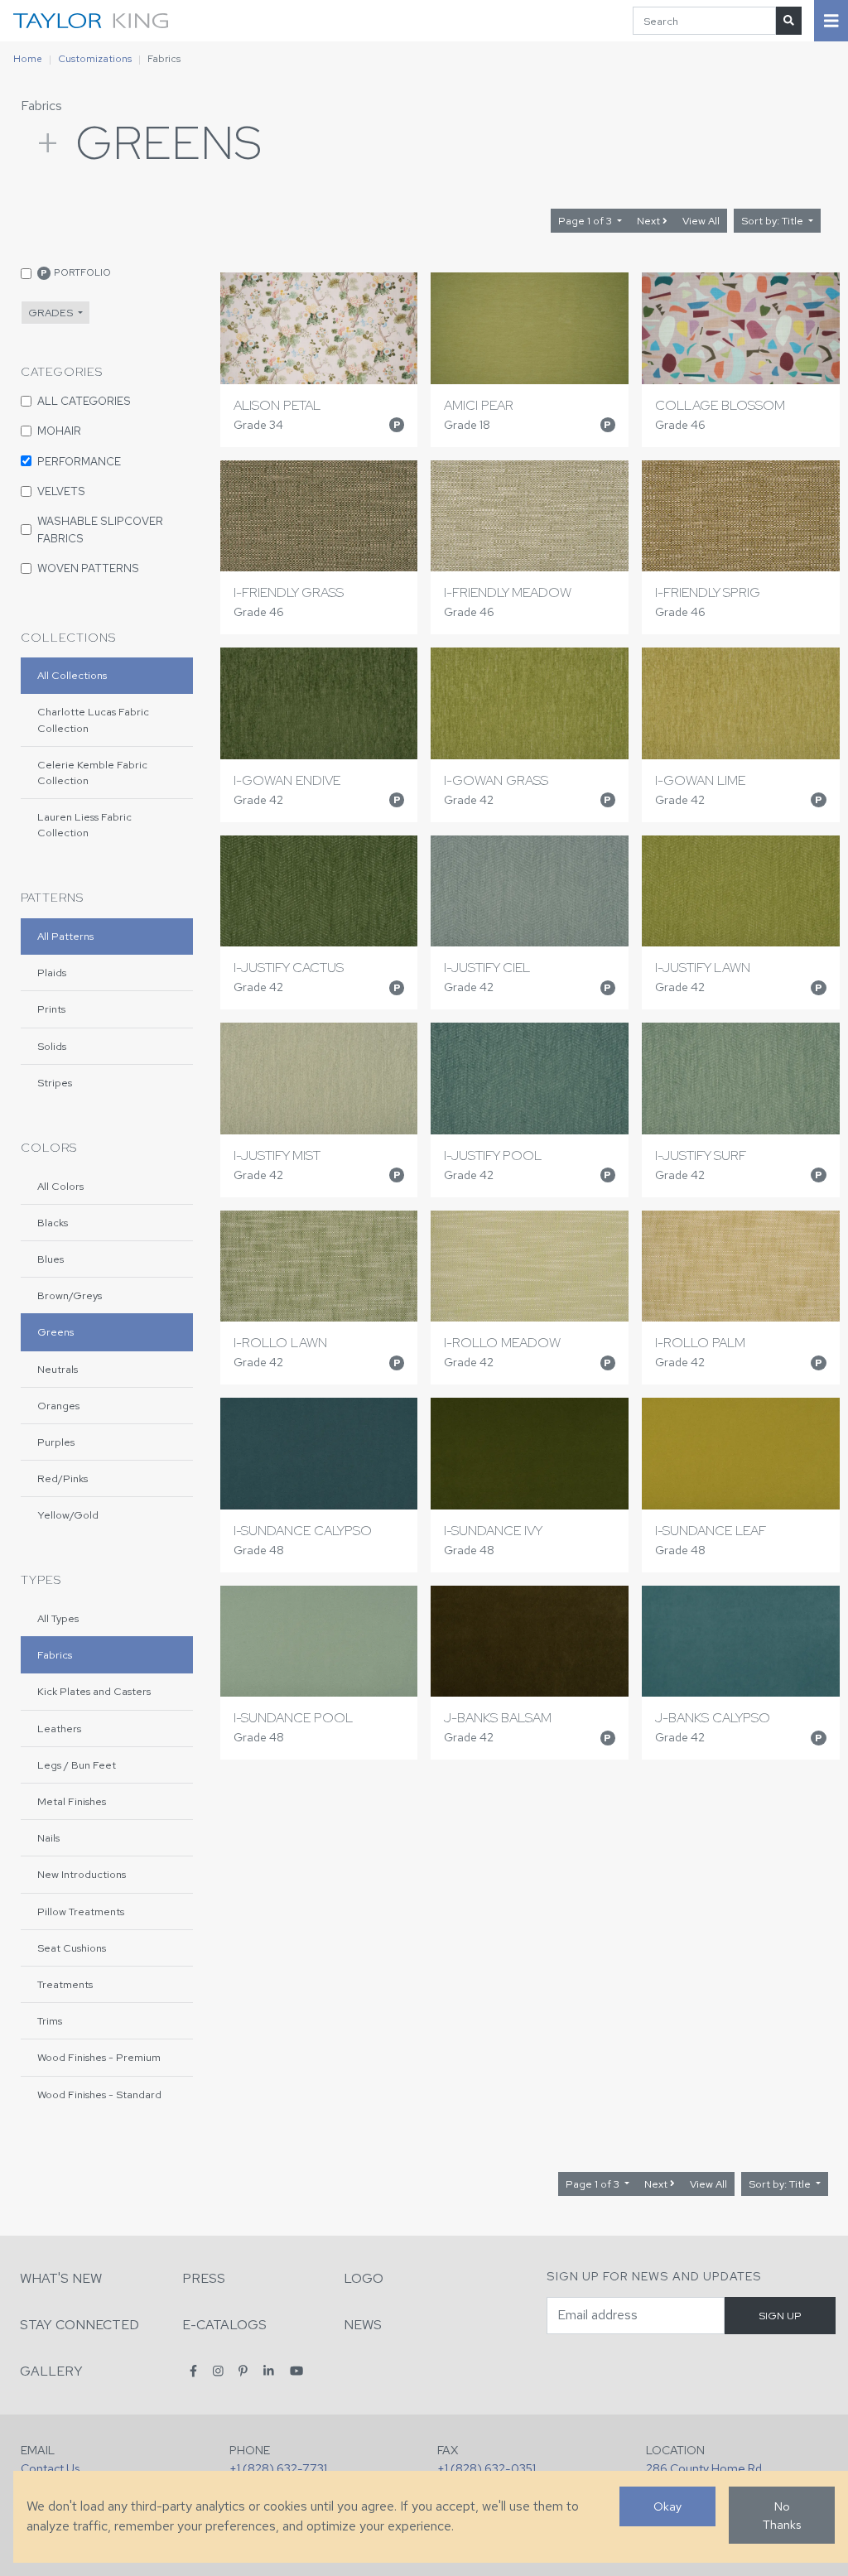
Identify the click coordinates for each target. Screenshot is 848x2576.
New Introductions (82, 1874)
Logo (364, 2278)
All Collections (72, 675)
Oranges (58, 1406)
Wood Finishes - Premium (99, 2057)
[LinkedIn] (269, 2370)
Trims (50, 2021)
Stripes (55, 1083)
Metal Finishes (72, 1801)
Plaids (52, 973)
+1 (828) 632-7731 (278, 2468)
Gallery (51, 2371)
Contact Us (50, 2468)
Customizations (95, 59)
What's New (61, 2278)
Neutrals (58, 1369)
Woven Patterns (88, 568)
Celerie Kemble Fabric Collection (92, 773)
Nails (48, 1838)
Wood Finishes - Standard (99, 2095)
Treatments (65, 1984)
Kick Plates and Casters (94, 1691)
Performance (79, 461)
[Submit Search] (789, 20)
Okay (667, 2506)
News (363, 2325)
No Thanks (782, 2515)
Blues (51, 1259)
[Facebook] (193, 2370)
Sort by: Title (773, 221)
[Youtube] (296, 2370)
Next (650, 221)
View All (701, 221)
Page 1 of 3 (586, 221)
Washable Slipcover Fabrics (100, 529)
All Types (58, 1618)
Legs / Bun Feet (77, 1765)
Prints (51, 1009)
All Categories (84, 401)
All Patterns (65, 936)
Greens (55, 1332)
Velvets (61, 491)
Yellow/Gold (68, 1515)
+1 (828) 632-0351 (487, 2468)
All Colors (60, 1186)
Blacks (53, 1223)
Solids (52, 1046)
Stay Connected (79, 2325)
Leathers (59, 1729)
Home (28, 59)
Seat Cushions (72, 1948)
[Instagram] (218, 2370)
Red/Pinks (63, 1478)
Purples (56, 1442)
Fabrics (41, 106)
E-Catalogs (224, 2325)
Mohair (59, 431)
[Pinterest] (243, 2370)
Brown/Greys (70, 1295)
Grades (52, 313)
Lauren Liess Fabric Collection (84, 825)
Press (204, 2278)
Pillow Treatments (81, 1912)
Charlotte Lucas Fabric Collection (93, 720)
